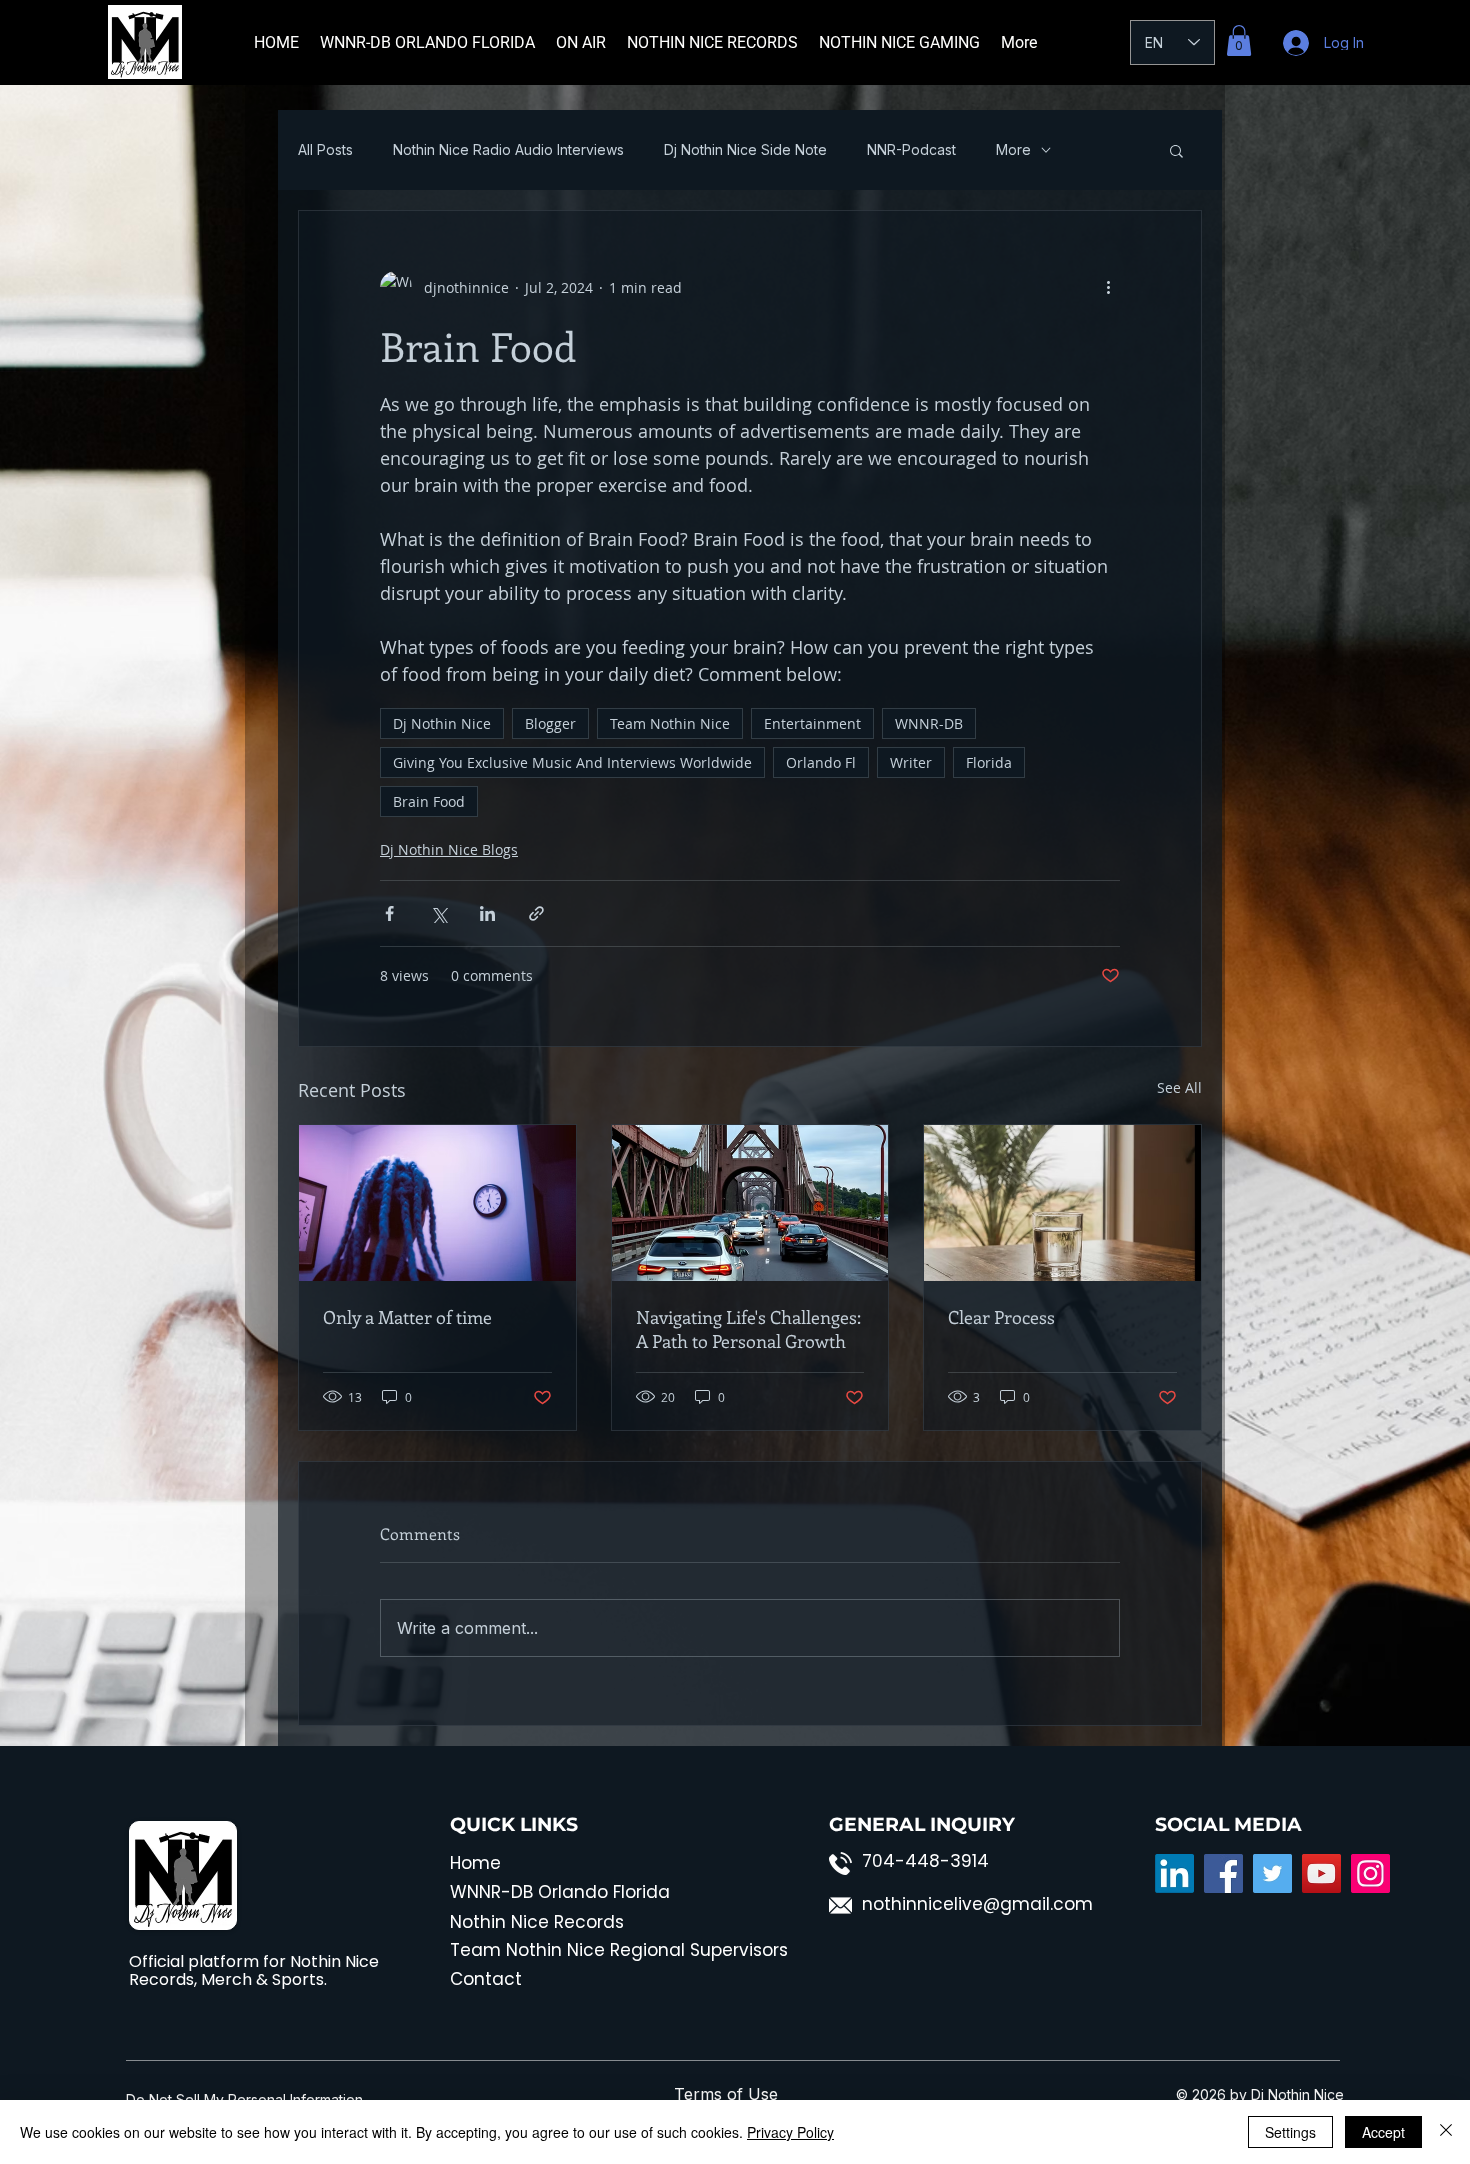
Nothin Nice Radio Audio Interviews (508, 150)
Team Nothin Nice (670, 723)
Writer (911, 762)
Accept (1383, 2132)
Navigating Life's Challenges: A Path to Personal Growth (748, 1329)
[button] (1239, 40)
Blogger (550, 723)
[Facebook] (1223, 1873)
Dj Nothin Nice (442, 723)
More (1013, 150)
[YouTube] (1321, 1873)
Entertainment (812, 723)
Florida (989, 762)
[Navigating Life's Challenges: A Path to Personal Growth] (750, 1203)
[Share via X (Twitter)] (438, 913)
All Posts (325, 150)
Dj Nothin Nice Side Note (745, 150)
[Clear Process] (1062, 1203)
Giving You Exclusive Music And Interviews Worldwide (572, 762)
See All (1179, 1087)
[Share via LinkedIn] (487, 913)
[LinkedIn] (1174, 1873)
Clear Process (1001, 1317)
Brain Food (429, 801)
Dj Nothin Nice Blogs (449, 849)
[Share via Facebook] (389, 913)
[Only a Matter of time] (437, 1203)
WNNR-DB (929, 723)
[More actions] (1108, 287)
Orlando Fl (821, 762)
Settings (1290, 2132)
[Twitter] (1272, 1873)
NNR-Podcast (911, 150)
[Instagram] (1370, 1873)
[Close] (1446, 2132)
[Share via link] (536, 913)
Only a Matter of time (407, 1317)
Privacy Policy (790, 2132)
